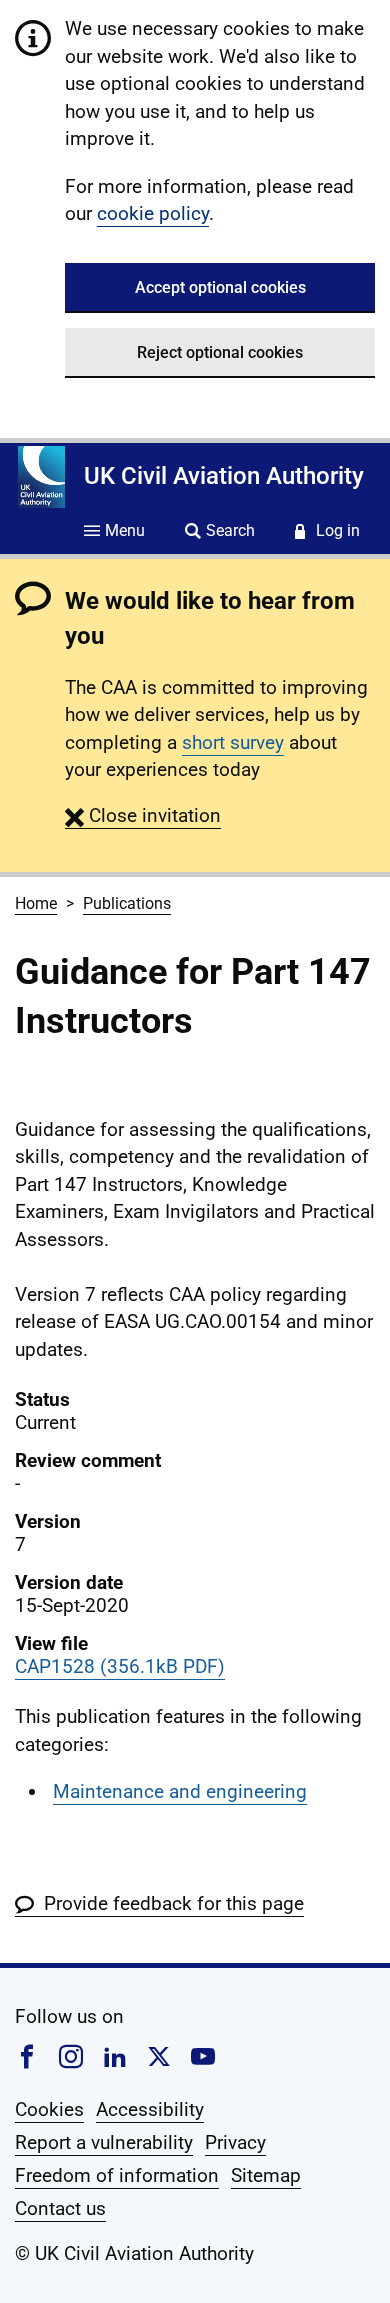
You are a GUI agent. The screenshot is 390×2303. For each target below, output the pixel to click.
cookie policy (153, 213)
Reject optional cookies (220, 352)
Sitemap (266, 2175)
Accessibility (150, 2109)
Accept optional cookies (220, 287)
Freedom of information (117, 2175)
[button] (143, 815)
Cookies (49, 2109)
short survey (233, 742)
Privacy (235, 2142)
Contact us (60, 2208)
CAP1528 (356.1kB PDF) (120, 1666)
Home (36, 903)
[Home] (41, 477)
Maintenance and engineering (180, 1791)
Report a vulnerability (104, 2142)
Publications (127, 903)
